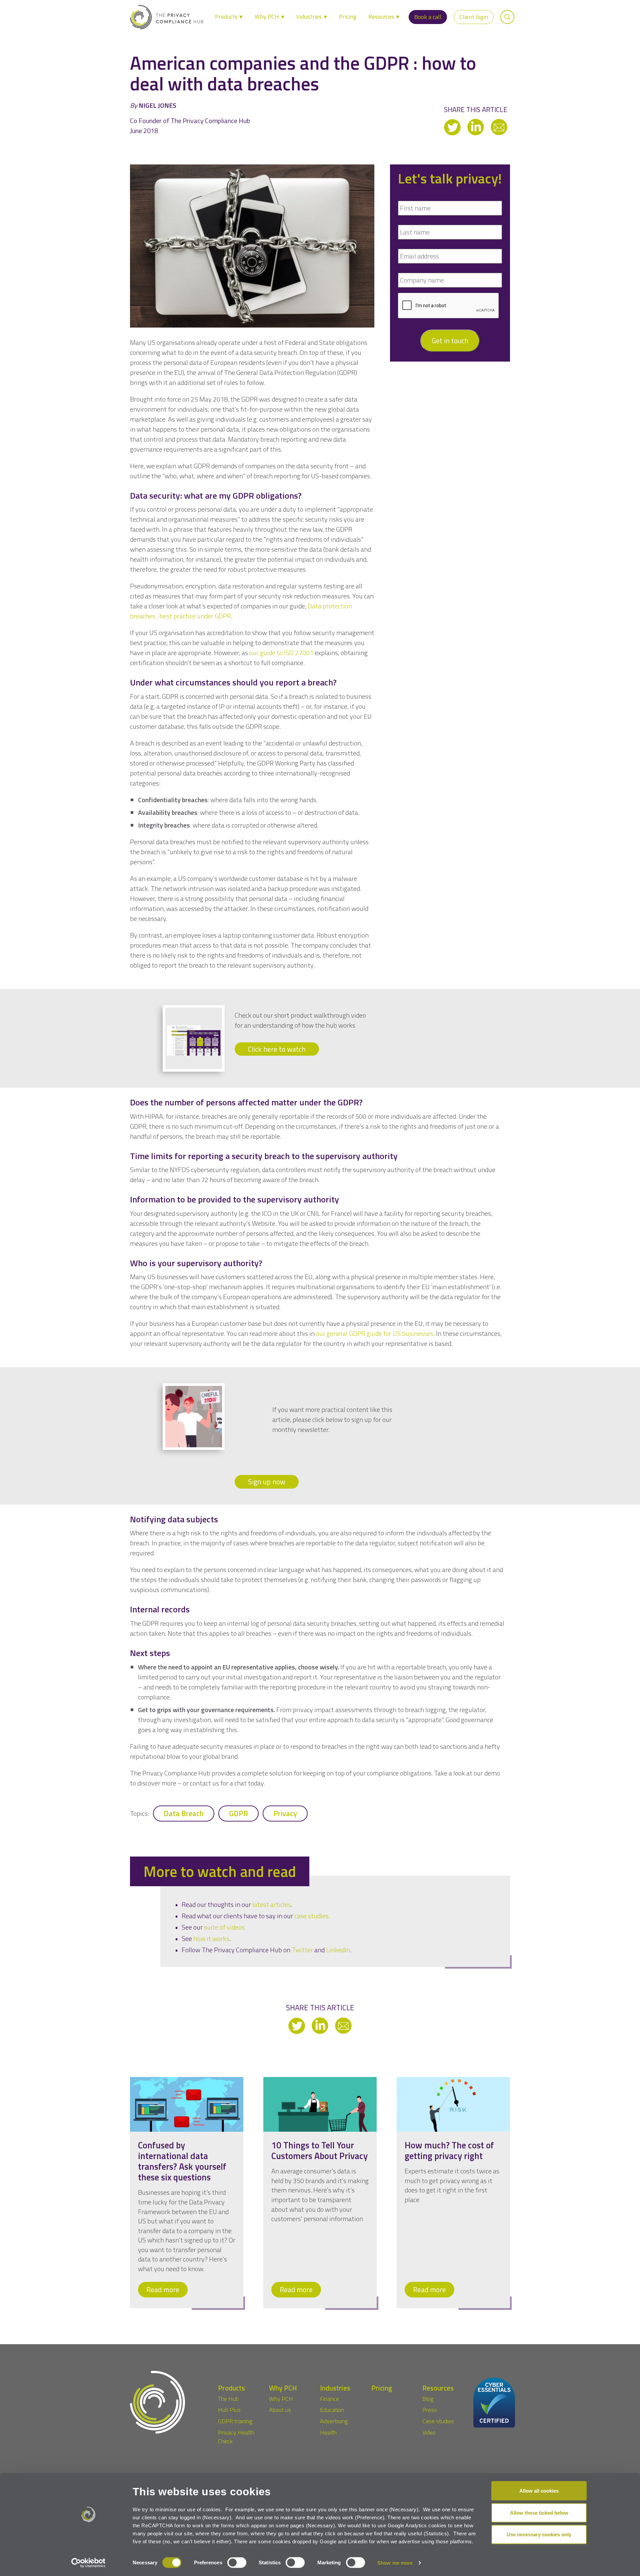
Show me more (395, 2563)
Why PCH (267, 17)
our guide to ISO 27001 (281, 653)
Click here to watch (277, 1049)
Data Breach (184, 1814)
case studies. (312, 1916)
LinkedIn (338, 1950)
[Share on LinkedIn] (476, 127)
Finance (329, 2399)
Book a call (428, 17)
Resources (382, 17)
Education (332, 2410)
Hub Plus (229, 2410)
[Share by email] (499, 127)
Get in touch (450, 341)
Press (430, 2410)
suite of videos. (225, 1927)
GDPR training (235, 2421)
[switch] (237, 2563)
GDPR (238, 1814)
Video (429, 2432)
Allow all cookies (539, 2491)
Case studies (438, 2421)
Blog (428, 2399)
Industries (310, 17)
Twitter (302, 1950)
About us (280, 2410)
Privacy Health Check (236, 2437)
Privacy (285, 1814)
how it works (211, 1938)
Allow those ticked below (539, 2512)
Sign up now (267, 1482)
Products (227, 17)
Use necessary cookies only (539, 2534)
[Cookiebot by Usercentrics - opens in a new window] (88, 2563)
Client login (474, 17)
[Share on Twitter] (453, 127)
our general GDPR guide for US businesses (375, 1333)
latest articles (272, 1904)
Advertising (334, 2421)
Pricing (348, 17)
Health (328, 2432)
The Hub (228, 2399)
